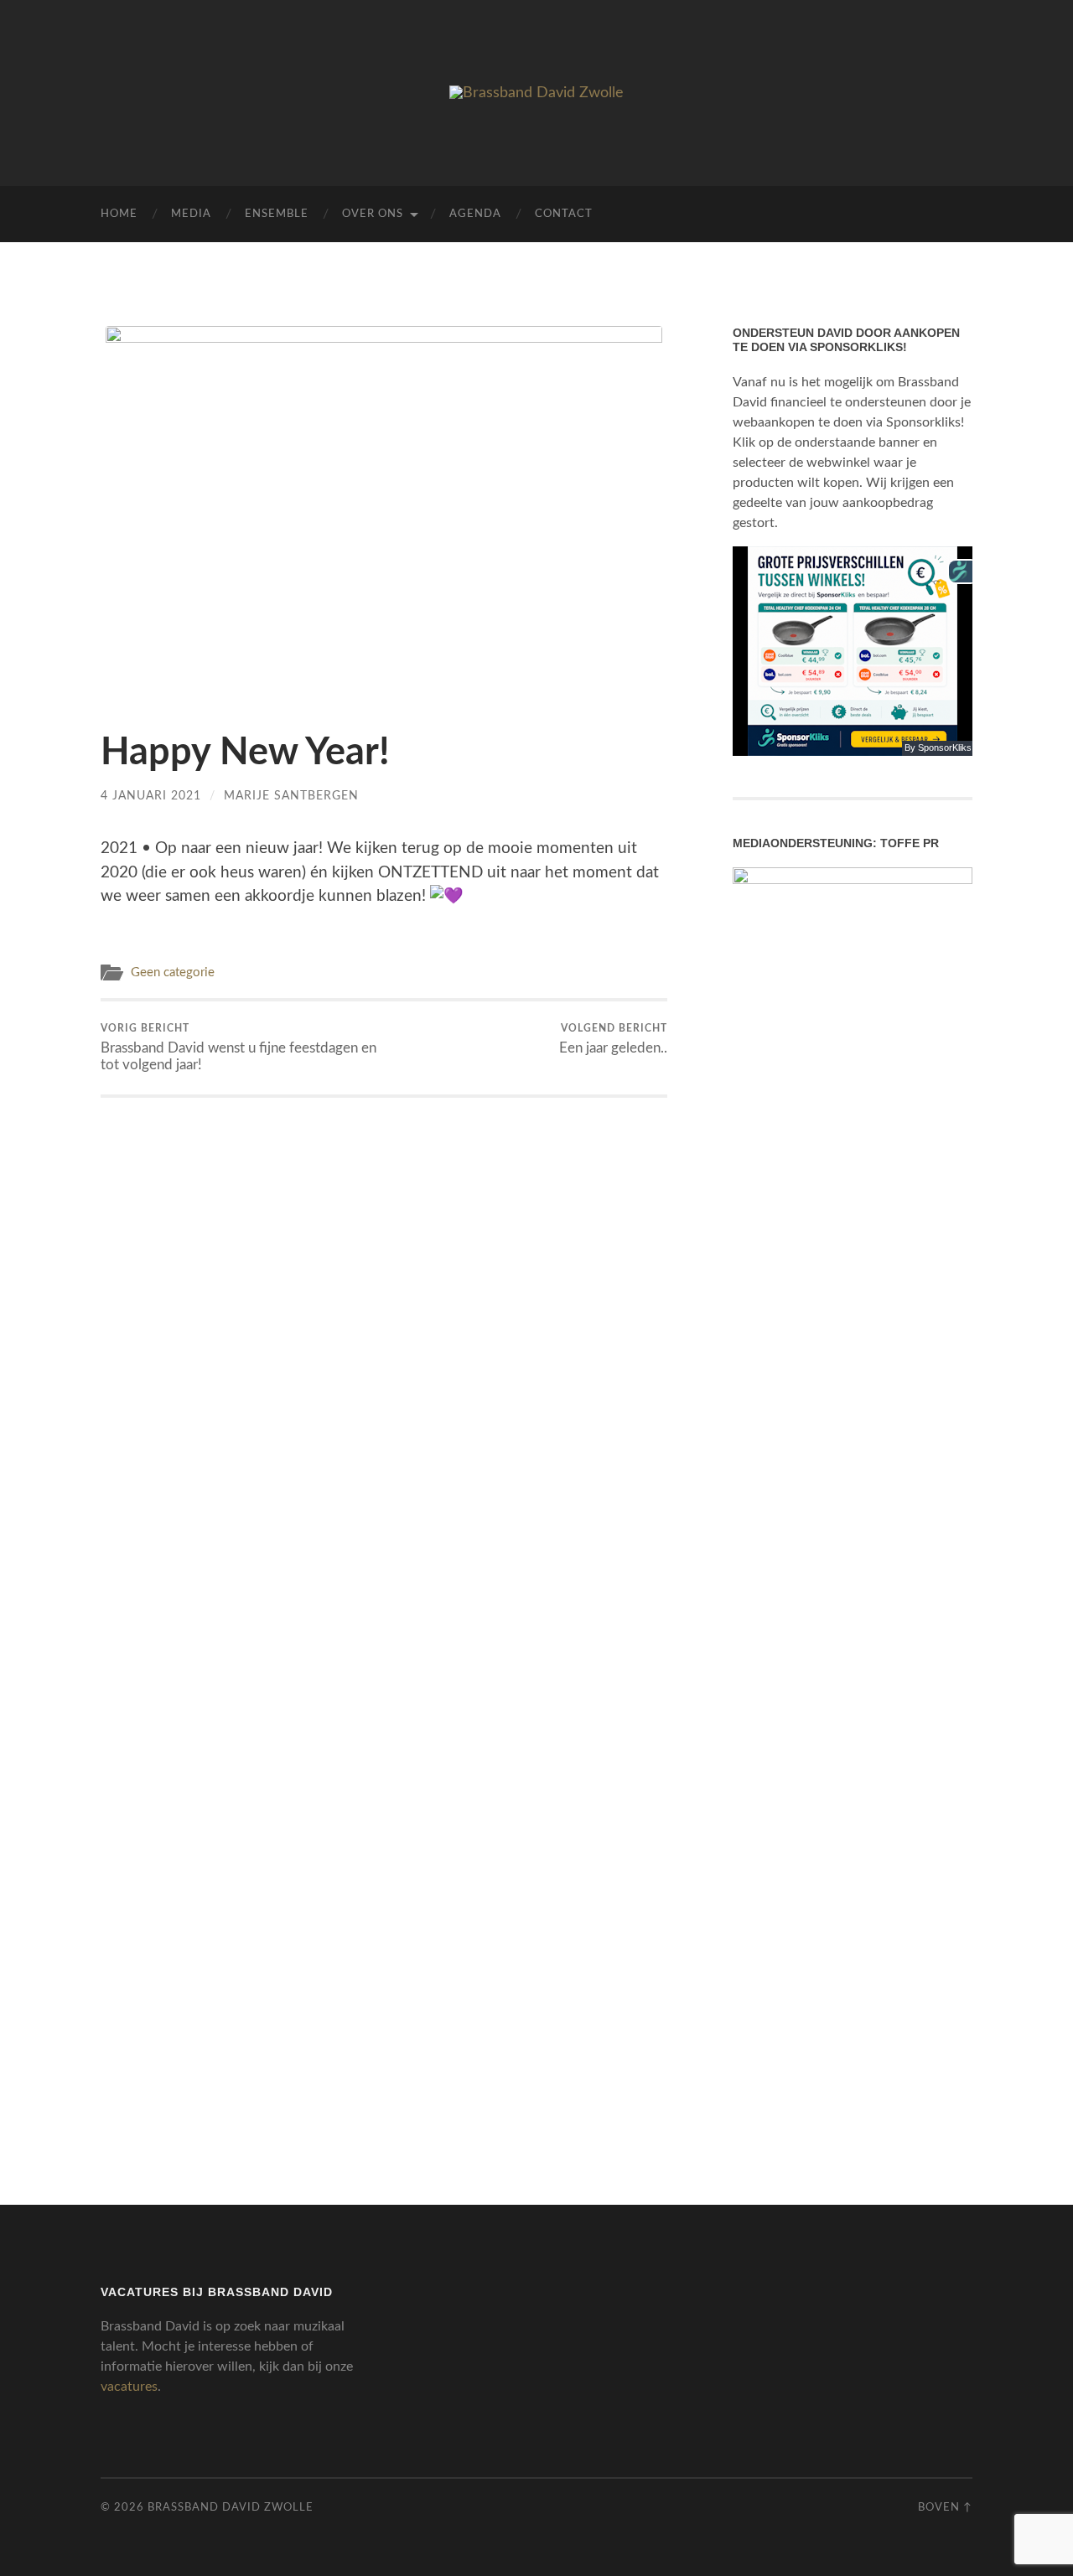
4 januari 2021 (151, 796)
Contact (564, 214)
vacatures (129, 2387)
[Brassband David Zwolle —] (536, 93)
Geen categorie (173, 972)
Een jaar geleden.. (613, 1039)
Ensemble (277, 214)
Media (191, 214)
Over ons (373, 214)
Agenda (475, 214)
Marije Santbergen (291, 796)
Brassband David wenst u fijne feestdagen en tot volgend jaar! (238, 1047)
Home (119, 214)
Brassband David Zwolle (231, 2507)
